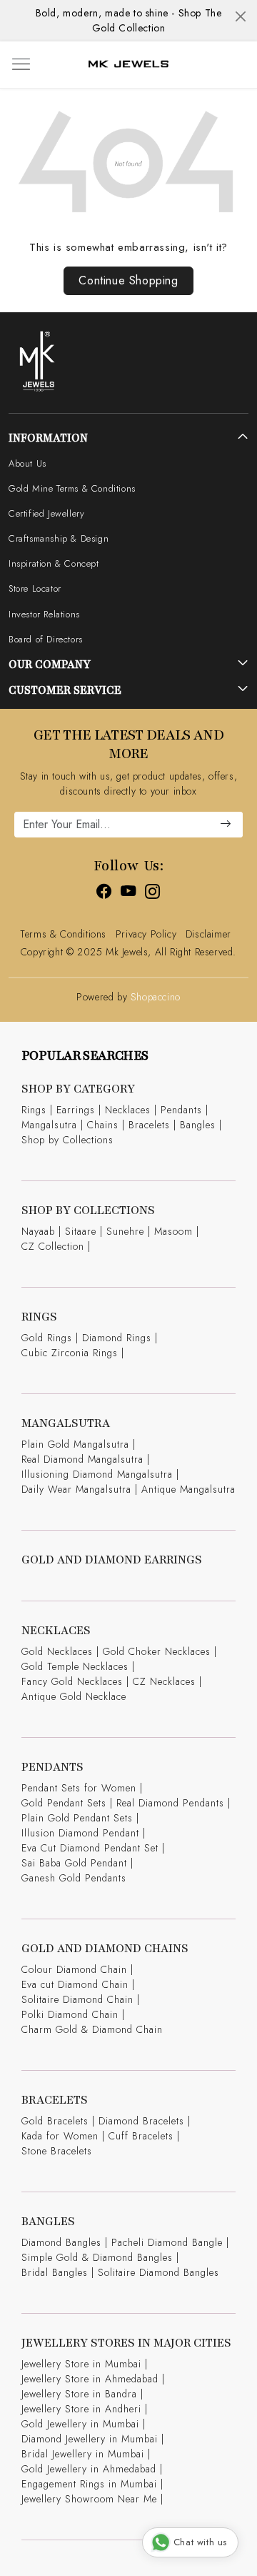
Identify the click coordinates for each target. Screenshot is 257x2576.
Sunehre (125, 1231)
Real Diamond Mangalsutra (82, 1459)
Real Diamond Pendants (170, 1803)
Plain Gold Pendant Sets (77, 1818)
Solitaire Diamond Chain (77, 1999)
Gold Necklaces (57, 1651)
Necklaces (128, 1110)
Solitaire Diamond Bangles (158, 2272)
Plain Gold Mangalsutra (75, 1444)
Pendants (181, 1110)
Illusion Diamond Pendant (80, 1833)
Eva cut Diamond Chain (75, 1984)
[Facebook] (104, 894)
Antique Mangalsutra (188, 1489)
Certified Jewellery (46, 513)
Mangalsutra (49, 1125)
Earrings (76, 1110)
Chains (103, 1125)
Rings (34, 1110)
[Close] (241, 16)
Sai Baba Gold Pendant (74, 1863)
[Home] (128, 64)
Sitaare (81, 1231)
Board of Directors (46, 639)
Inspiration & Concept (54, 563)
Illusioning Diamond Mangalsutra (97, 1474)
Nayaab (38, 1231)
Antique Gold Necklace (74, 1696)
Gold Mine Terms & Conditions (72, 488)
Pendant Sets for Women (79, 1788)
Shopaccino (156, 997)
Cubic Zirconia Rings (70, 1353)
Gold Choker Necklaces (157, 1651)
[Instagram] (153, 894)
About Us (27, 463)
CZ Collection (53, 1246)
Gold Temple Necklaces (75, 1666)
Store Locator (35, 588)
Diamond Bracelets (141, 2121)
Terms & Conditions (63, 934)
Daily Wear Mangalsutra (76, 1489)
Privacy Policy (146, 934)
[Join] (226, 825)
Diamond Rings (117, 1338)
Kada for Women (60, 2136)
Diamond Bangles (61, 2242)
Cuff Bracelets (141, 2136)
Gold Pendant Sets (64, 1803)
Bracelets (149, 1125)
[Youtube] (128, 894)
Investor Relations (44, 614)
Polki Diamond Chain (70, 2014)
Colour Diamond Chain (74, 1969)
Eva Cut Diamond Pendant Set (90, 1848)
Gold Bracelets (55, 2121)
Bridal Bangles (55, 2272)
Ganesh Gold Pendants (74, 1878)
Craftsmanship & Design (59, 538)
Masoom (173, 1231)
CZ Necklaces (164, 1681)
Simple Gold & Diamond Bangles (97, 2257)
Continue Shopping (128, 280)
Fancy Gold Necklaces (72, 1681)
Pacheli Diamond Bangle (167, 2242)
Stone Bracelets (57, 2151)
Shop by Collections (67, 1140)
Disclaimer (208, 934)
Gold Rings (47, 1338)
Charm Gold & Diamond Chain (92, 2029)
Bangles (198, 1125)
